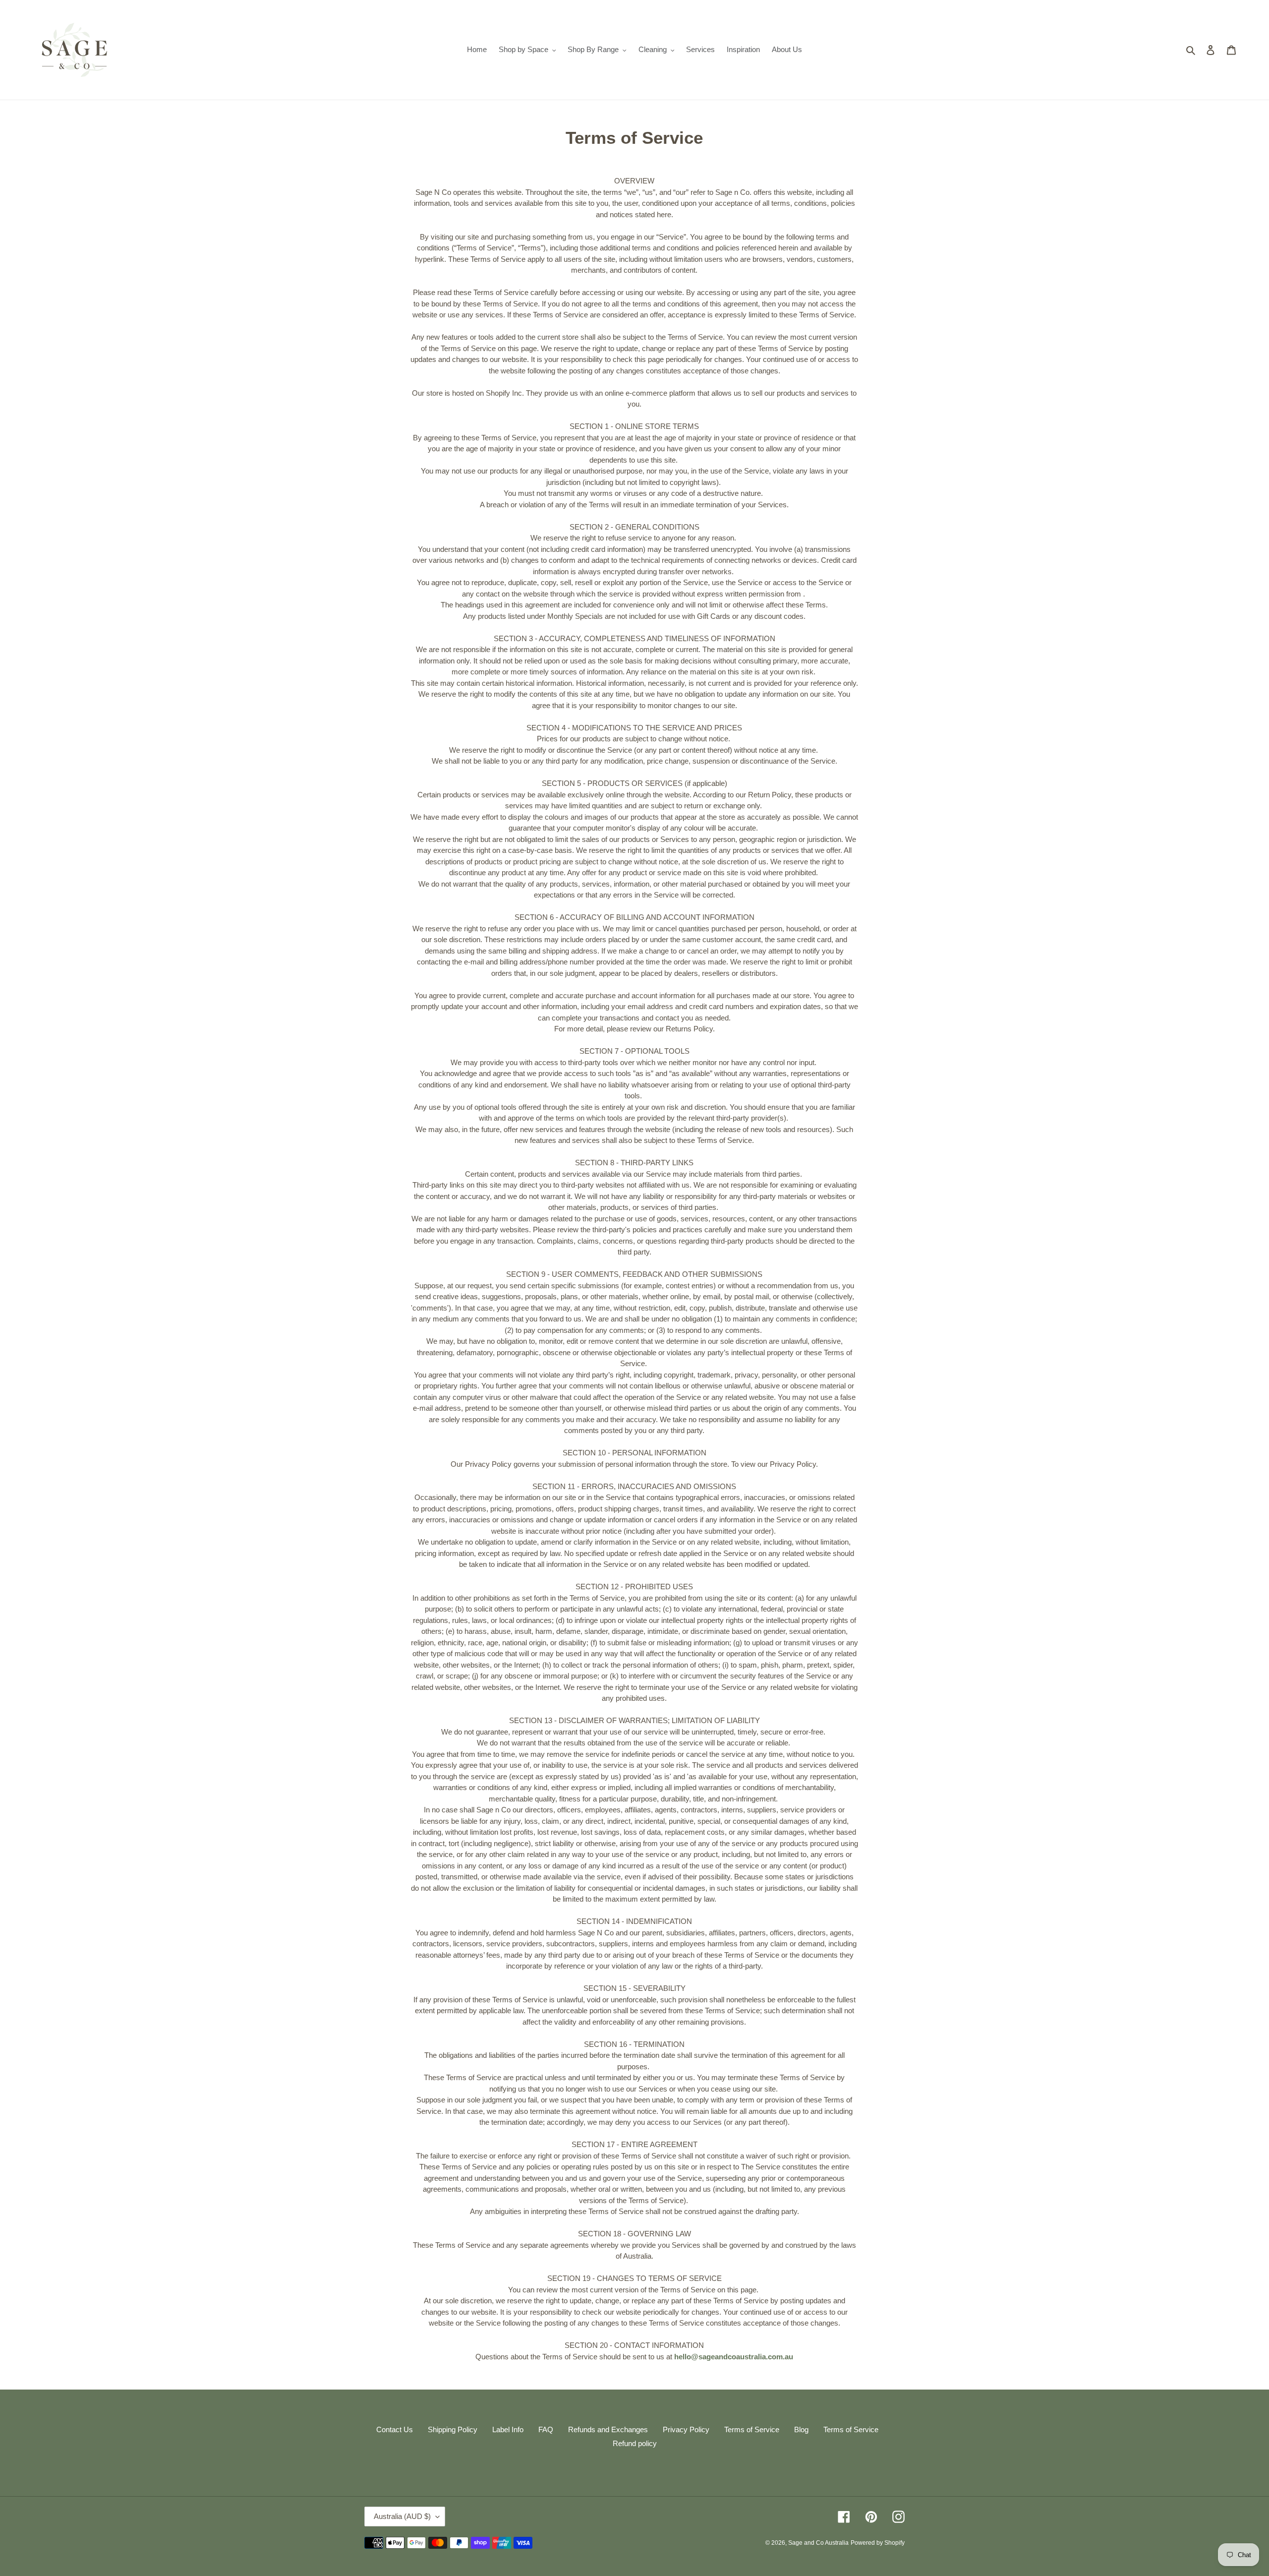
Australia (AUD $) (402, 2516)
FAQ (546, 2429)
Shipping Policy (453, 2429)
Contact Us (395, 2429)
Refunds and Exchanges (608, 2429)
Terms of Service (752, 2429)
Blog (801, 2429)
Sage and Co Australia (818, 2543)
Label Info (508, 2429)
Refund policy (635, 2443)
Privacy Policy (686, 2429)
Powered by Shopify (878, 2543)
